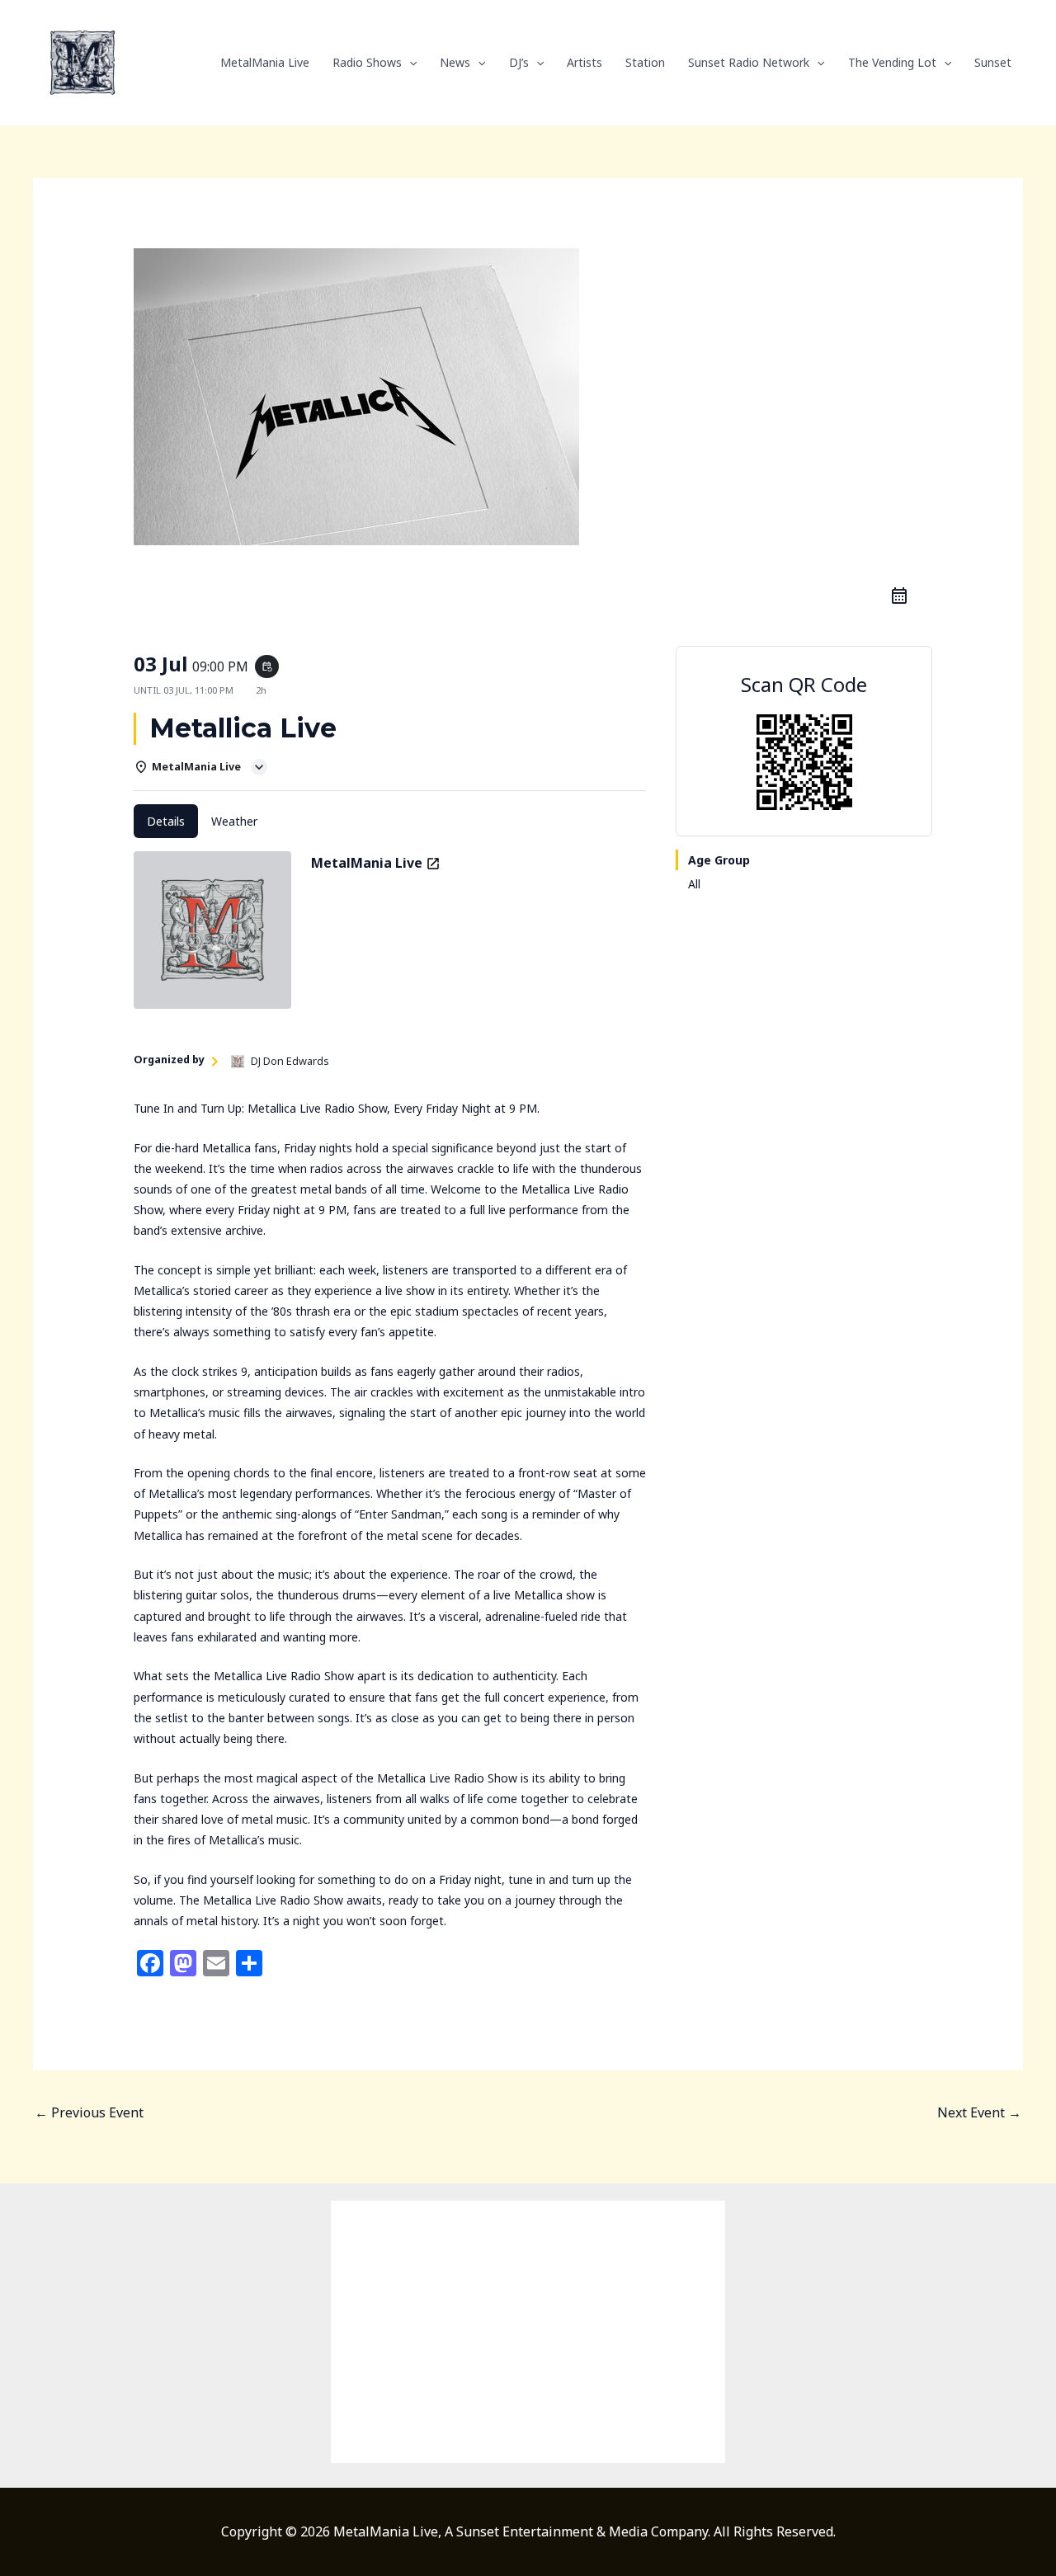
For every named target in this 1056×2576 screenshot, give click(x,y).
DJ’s (519, 62)
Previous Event (89, 2112)
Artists (585, 62)
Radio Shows (367, 62)
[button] (409, 63)
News (455, 62)
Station (645, 62)
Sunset (993, 62)
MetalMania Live (265, 62)
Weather (234, 821)
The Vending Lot (892, 62)
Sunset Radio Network (749, 62)
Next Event (979, 2112)
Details (166, 821)
